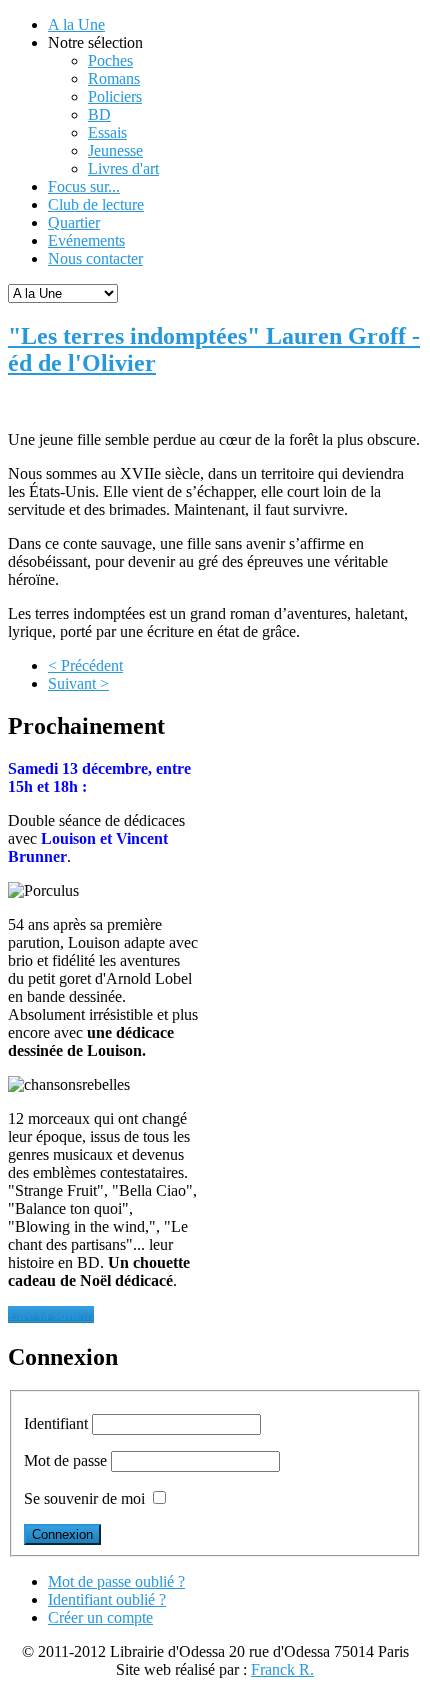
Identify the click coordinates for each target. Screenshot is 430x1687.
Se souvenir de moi (84, 1498)
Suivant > (78, 683)
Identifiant (56, 1423)
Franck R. (282, 1669)
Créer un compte (100, 1617)
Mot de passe (65, 1460)
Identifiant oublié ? (107, 1599)
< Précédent (85, 665)
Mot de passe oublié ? (116, 1581)
